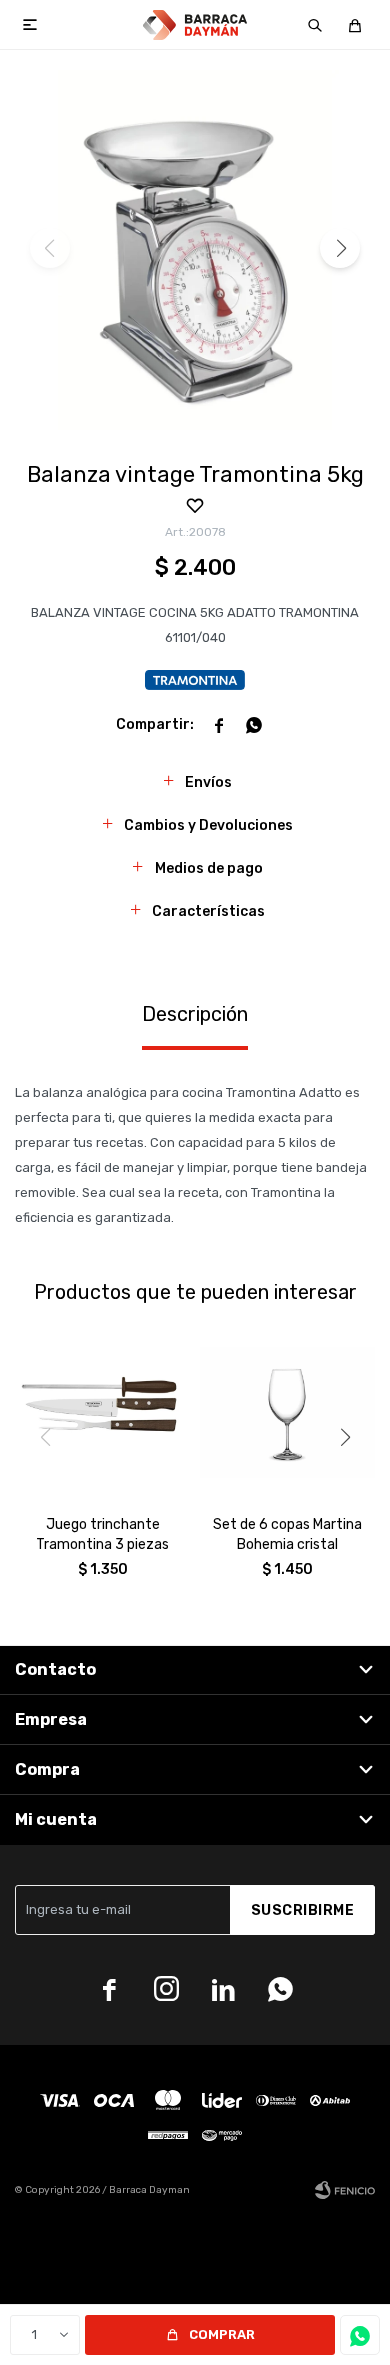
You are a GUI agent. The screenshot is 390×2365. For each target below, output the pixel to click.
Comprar (222, 2334)
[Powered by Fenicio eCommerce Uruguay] (345, 2190)
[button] (315, 25)
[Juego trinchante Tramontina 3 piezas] (102, 1412)
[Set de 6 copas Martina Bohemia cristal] (287, 1412)
